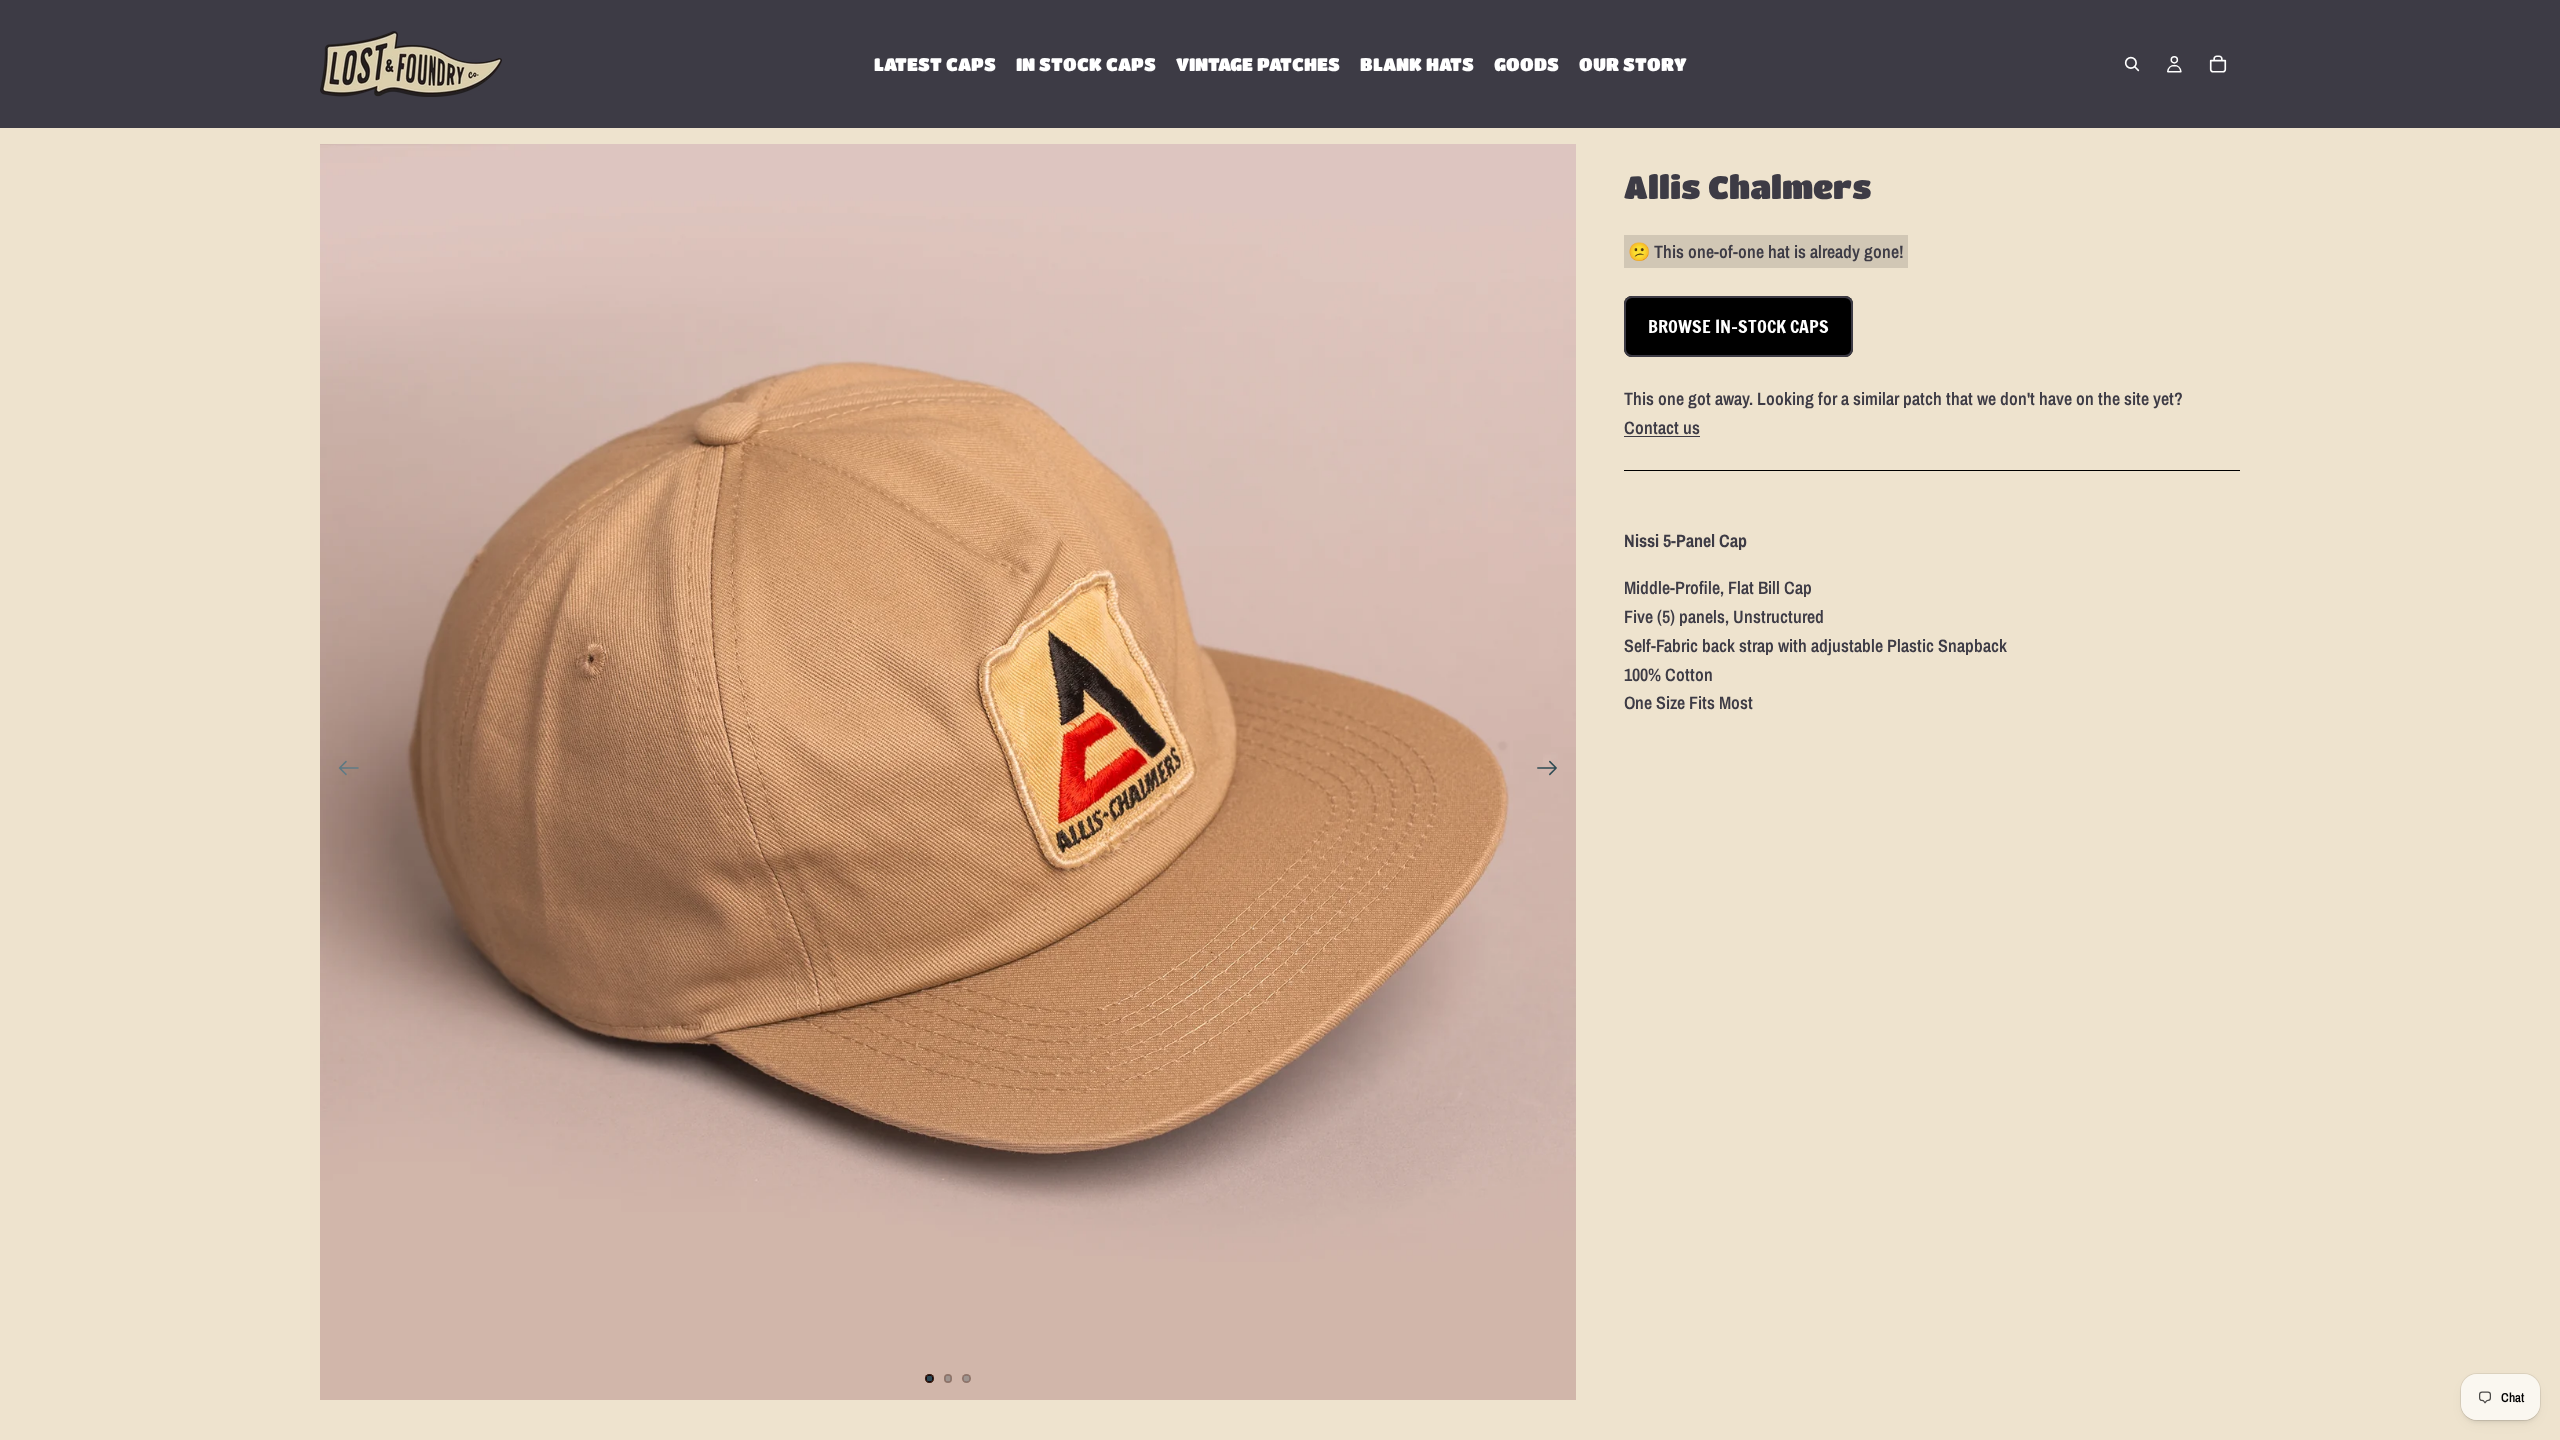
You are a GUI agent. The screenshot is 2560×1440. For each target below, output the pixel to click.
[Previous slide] (342, 772)
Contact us (1662, 427)
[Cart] (2218, 64)
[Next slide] (1553, 772)
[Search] (2132, 64)
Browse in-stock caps (1738, 326)
